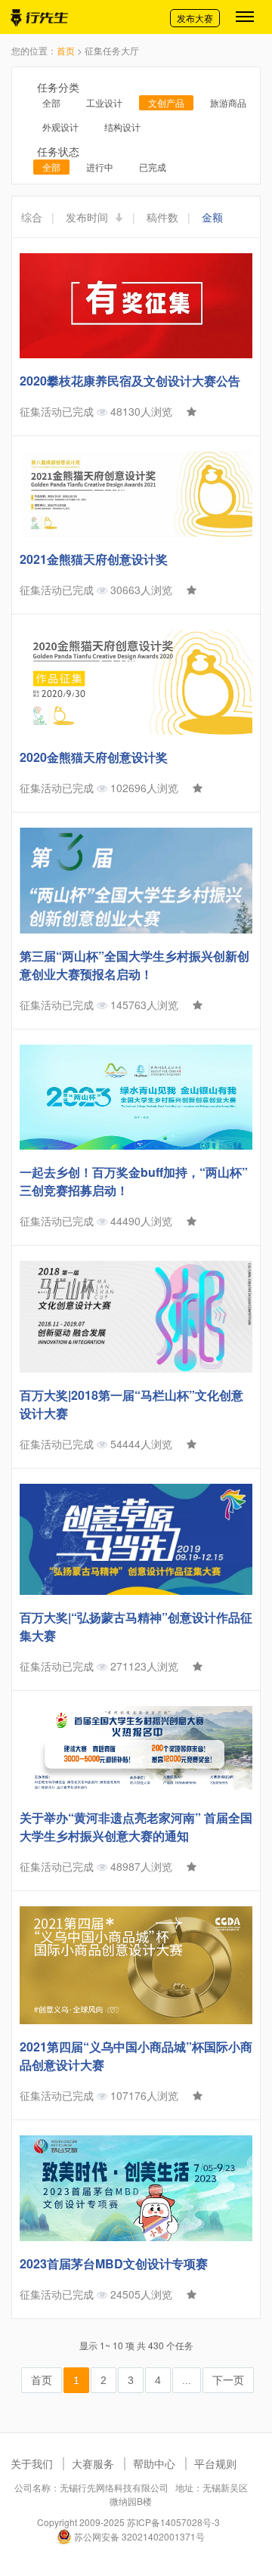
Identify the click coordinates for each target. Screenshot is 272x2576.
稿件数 (162, 217)
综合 (32, 217)
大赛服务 (93, 2463)
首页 (66, 50)
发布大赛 (195, 18)
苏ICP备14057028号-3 (173, 2522)
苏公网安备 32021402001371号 (138, 2536)
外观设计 (60, 127)
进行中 (100, 167)
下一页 (228, 2380)
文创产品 (166, 102)
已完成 (153, 167)
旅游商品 (228, 102)
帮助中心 (154, 2463)
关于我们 (32, 2463)
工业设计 (104, 102)
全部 (51, 102)
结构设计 (122, 127)
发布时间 (88, 217)
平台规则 (215, 2463)
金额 (212, 217)
